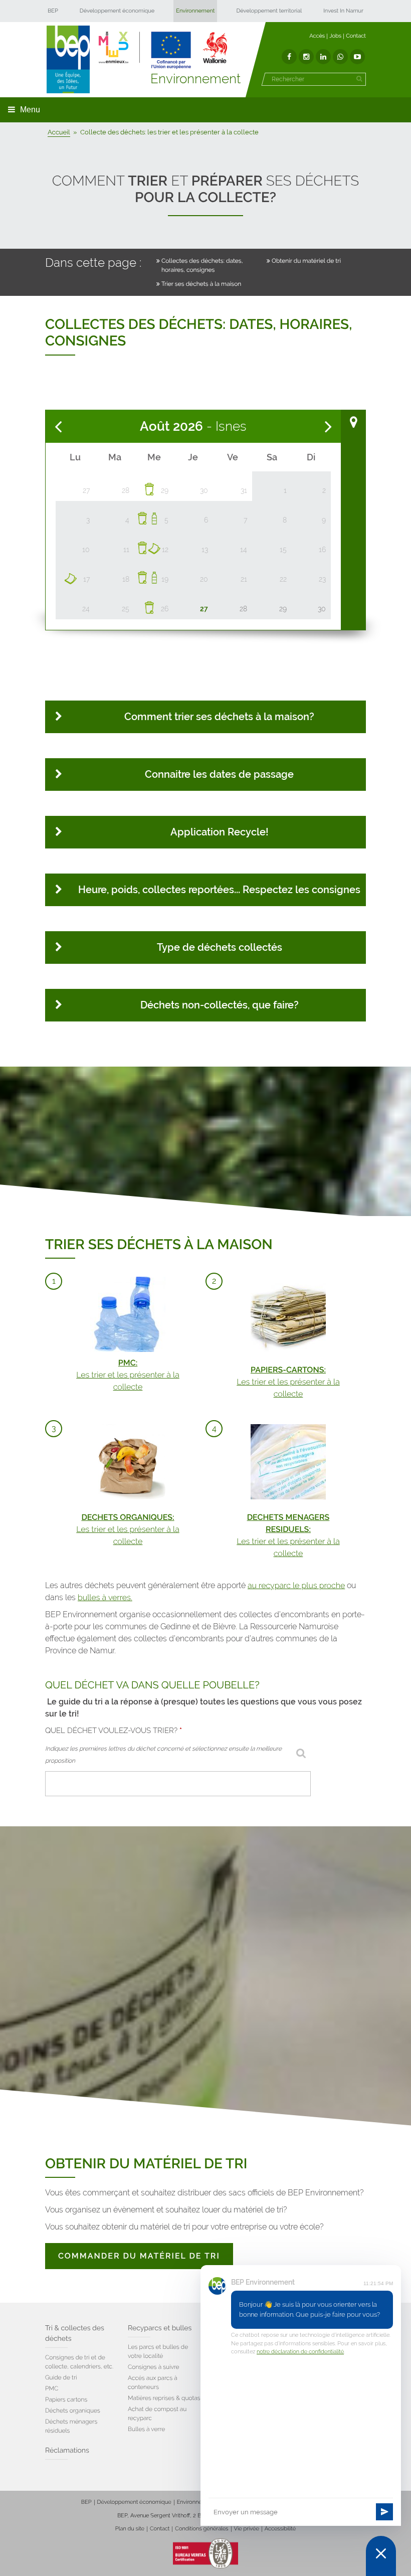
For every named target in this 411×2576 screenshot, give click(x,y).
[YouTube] (357, 57)
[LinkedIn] (323, 57)
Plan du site (130, 2529)
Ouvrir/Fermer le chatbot (381, 2556)
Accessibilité (280, 2529)
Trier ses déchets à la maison (201, 284)
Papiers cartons (66, 2399)
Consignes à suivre (154, 2367)
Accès (317, 36)
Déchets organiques (73, 2411)
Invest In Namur (343, 11)
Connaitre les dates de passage (219, 774)
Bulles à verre (146, 2429)
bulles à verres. (105, 1597)
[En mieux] (163, 50)
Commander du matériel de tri (139, 2256)
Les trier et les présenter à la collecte (128, 1375)
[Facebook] (289, 57)
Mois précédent (58, 427)
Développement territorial (269, 11)
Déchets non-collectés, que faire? (220, 1005)
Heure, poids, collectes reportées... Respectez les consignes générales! (219, 895)
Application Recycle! (220, 832)
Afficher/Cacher (353, 422)
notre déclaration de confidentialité (300, 2352)
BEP (53, 11)
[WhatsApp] (340, 57)
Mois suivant (328, 427)
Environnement (195, 11)
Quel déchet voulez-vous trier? (114, 1731)
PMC (52, 2388)
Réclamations (67, 2451)
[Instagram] (306, 57)
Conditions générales (201, 2529)
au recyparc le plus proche (296, 1585)
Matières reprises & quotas (164, 2398)
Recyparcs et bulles (160, 2328)
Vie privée (247, 2529)
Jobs (335, 36)
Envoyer (384, 2512)
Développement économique (117, 11)
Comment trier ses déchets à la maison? (219, 717)
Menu (30, 110)
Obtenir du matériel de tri (306, 261)
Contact (356, 36)
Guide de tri (61, 2377)
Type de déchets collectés (220, 947)
